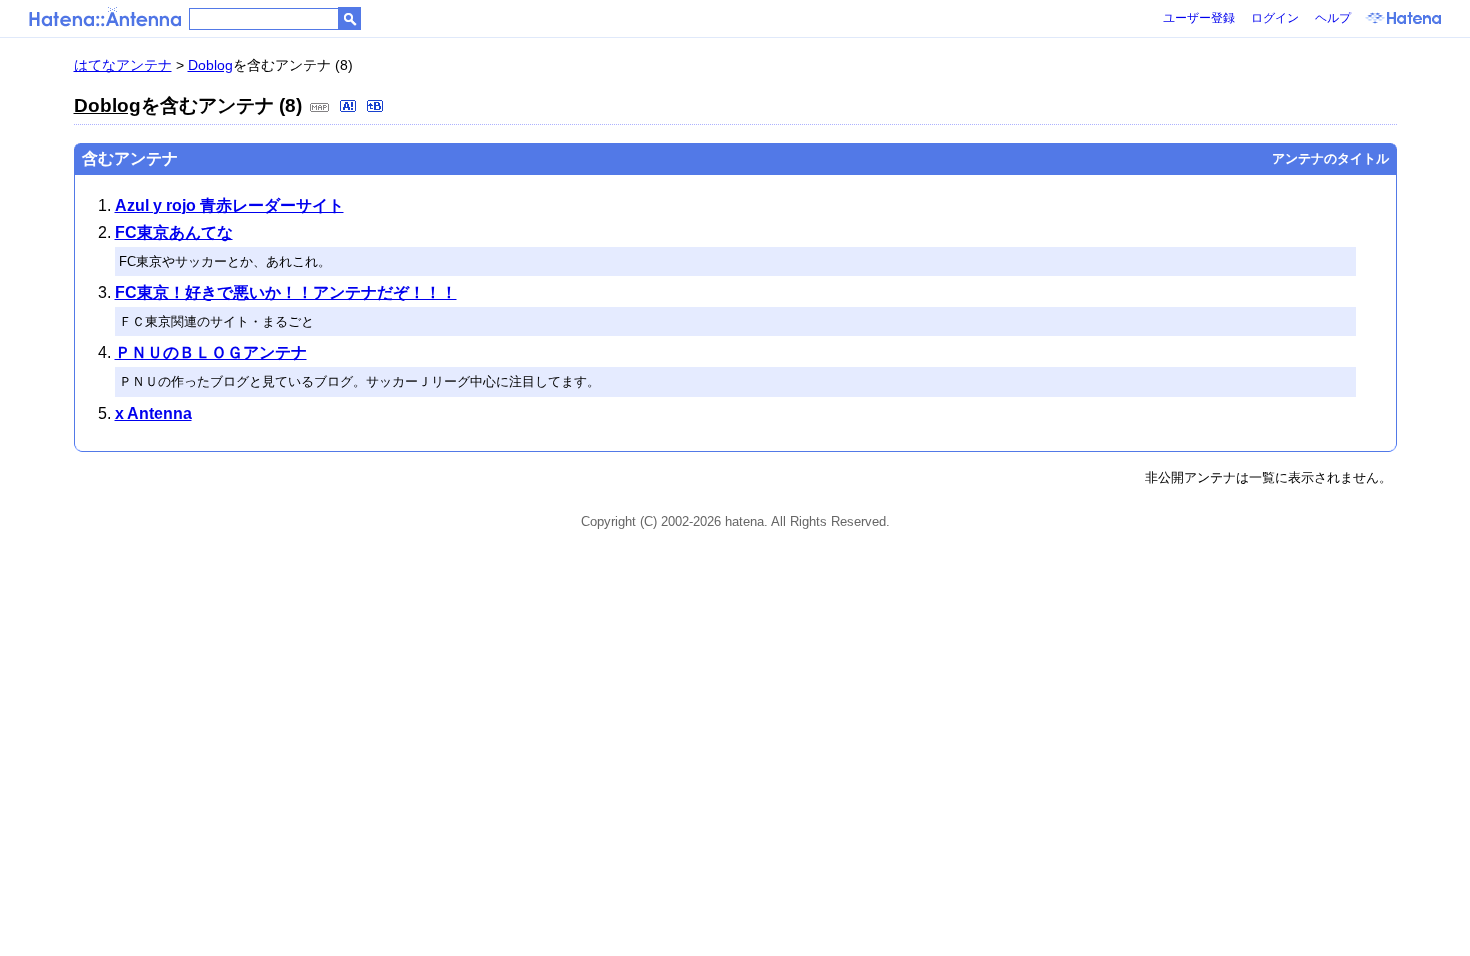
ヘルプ (1333, 18)
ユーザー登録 (1199, 18)
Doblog (210, 65)
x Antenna (153, 413)
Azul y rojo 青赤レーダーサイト (229, 205)
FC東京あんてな (174, 232)
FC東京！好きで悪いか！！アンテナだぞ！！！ (286, 292)
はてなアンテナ (123, 65)
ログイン (1275, 18)
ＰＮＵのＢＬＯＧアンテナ (211, 352)
